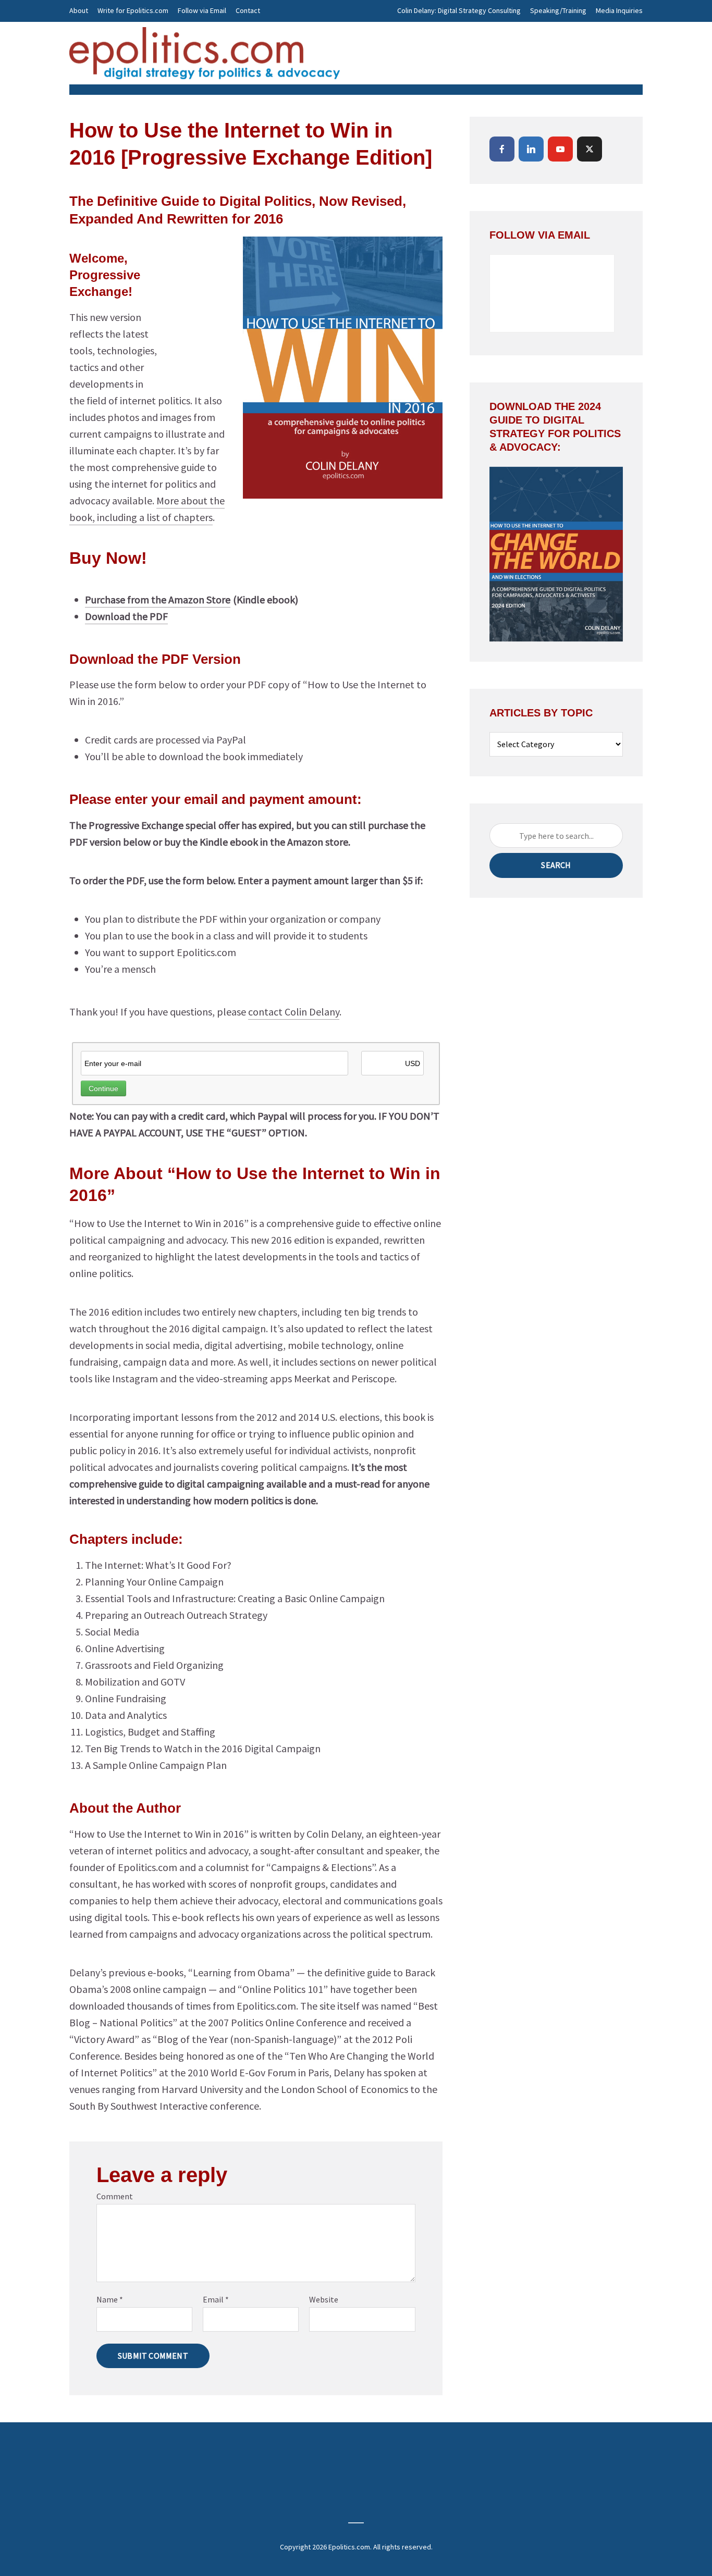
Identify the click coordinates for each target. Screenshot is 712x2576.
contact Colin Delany (294, 1012)
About (79, 10)
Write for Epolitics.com (133, 10)
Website (324, 2299)
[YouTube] (560, 149)
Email (216, 2299)
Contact (248, 10)
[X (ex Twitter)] (590, 149)
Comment (115, 2196)
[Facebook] (502, 149)
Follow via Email (202, 10)
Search (556, 865)
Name (110, 2299)
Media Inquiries (619, 10)
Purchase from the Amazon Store (158, 599)
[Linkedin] (531, 149)
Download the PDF (126, 616)
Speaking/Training (558, 10)
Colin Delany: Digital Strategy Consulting (459, 10)
